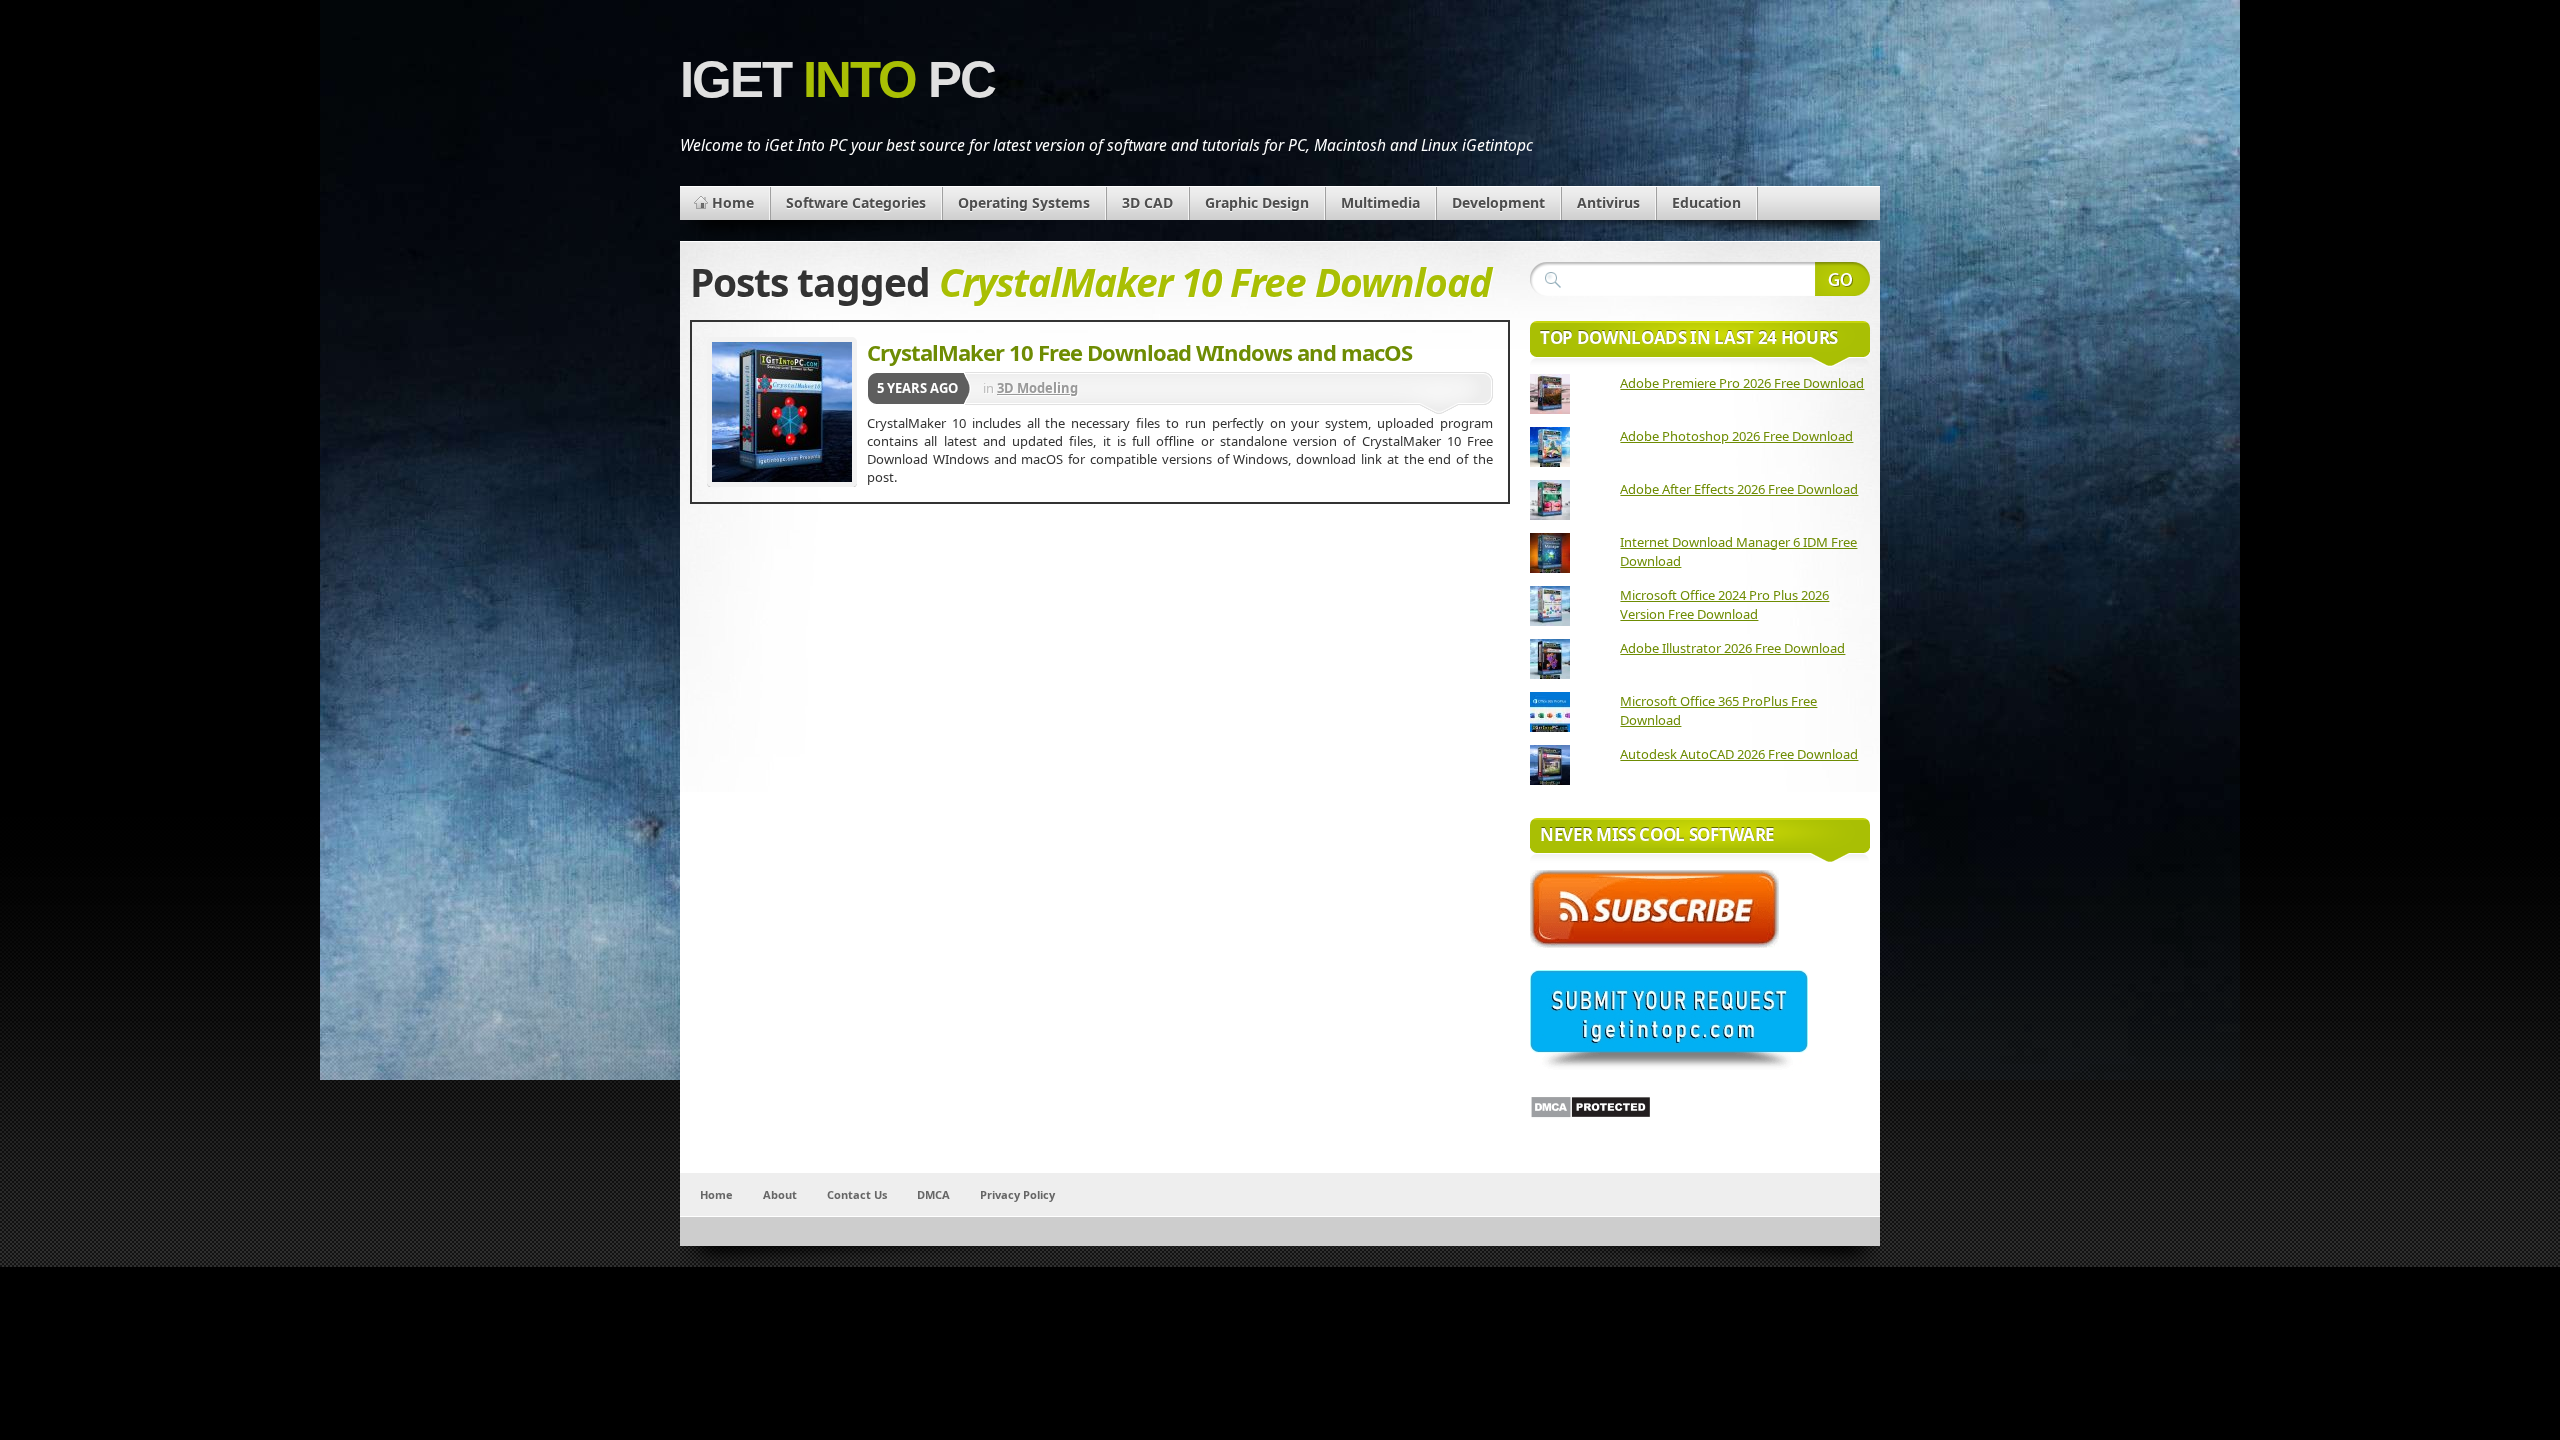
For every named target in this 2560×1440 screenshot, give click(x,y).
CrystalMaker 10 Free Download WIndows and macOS (1139, 352)
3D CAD (1147, 202)
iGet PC (837, 79)
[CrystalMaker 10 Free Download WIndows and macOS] (782, 412)
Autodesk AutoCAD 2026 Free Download (1739, 754)
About (780, 1194)
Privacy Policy (1017, 1194)
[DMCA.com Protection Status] (1590, 1114)
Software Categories (856, 202)
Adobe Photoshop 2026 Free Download (1736, 436)
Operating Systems (1024, 202)
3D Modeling (1037, 388)
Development (1498, 202)
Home (733, 202)
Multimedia (1380, 202)
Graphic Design (1257, 202)
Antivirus (1608, 202)
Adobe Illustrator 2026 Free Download (1732, 648)
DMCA (933, 1194)
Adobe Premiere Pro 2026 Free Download (1742, 383)
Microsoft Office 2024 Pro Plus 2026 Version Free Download (1724, 605)
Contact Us (857, 1194)
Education (1706, 202)
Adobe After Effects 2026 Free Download (1739, 489)
